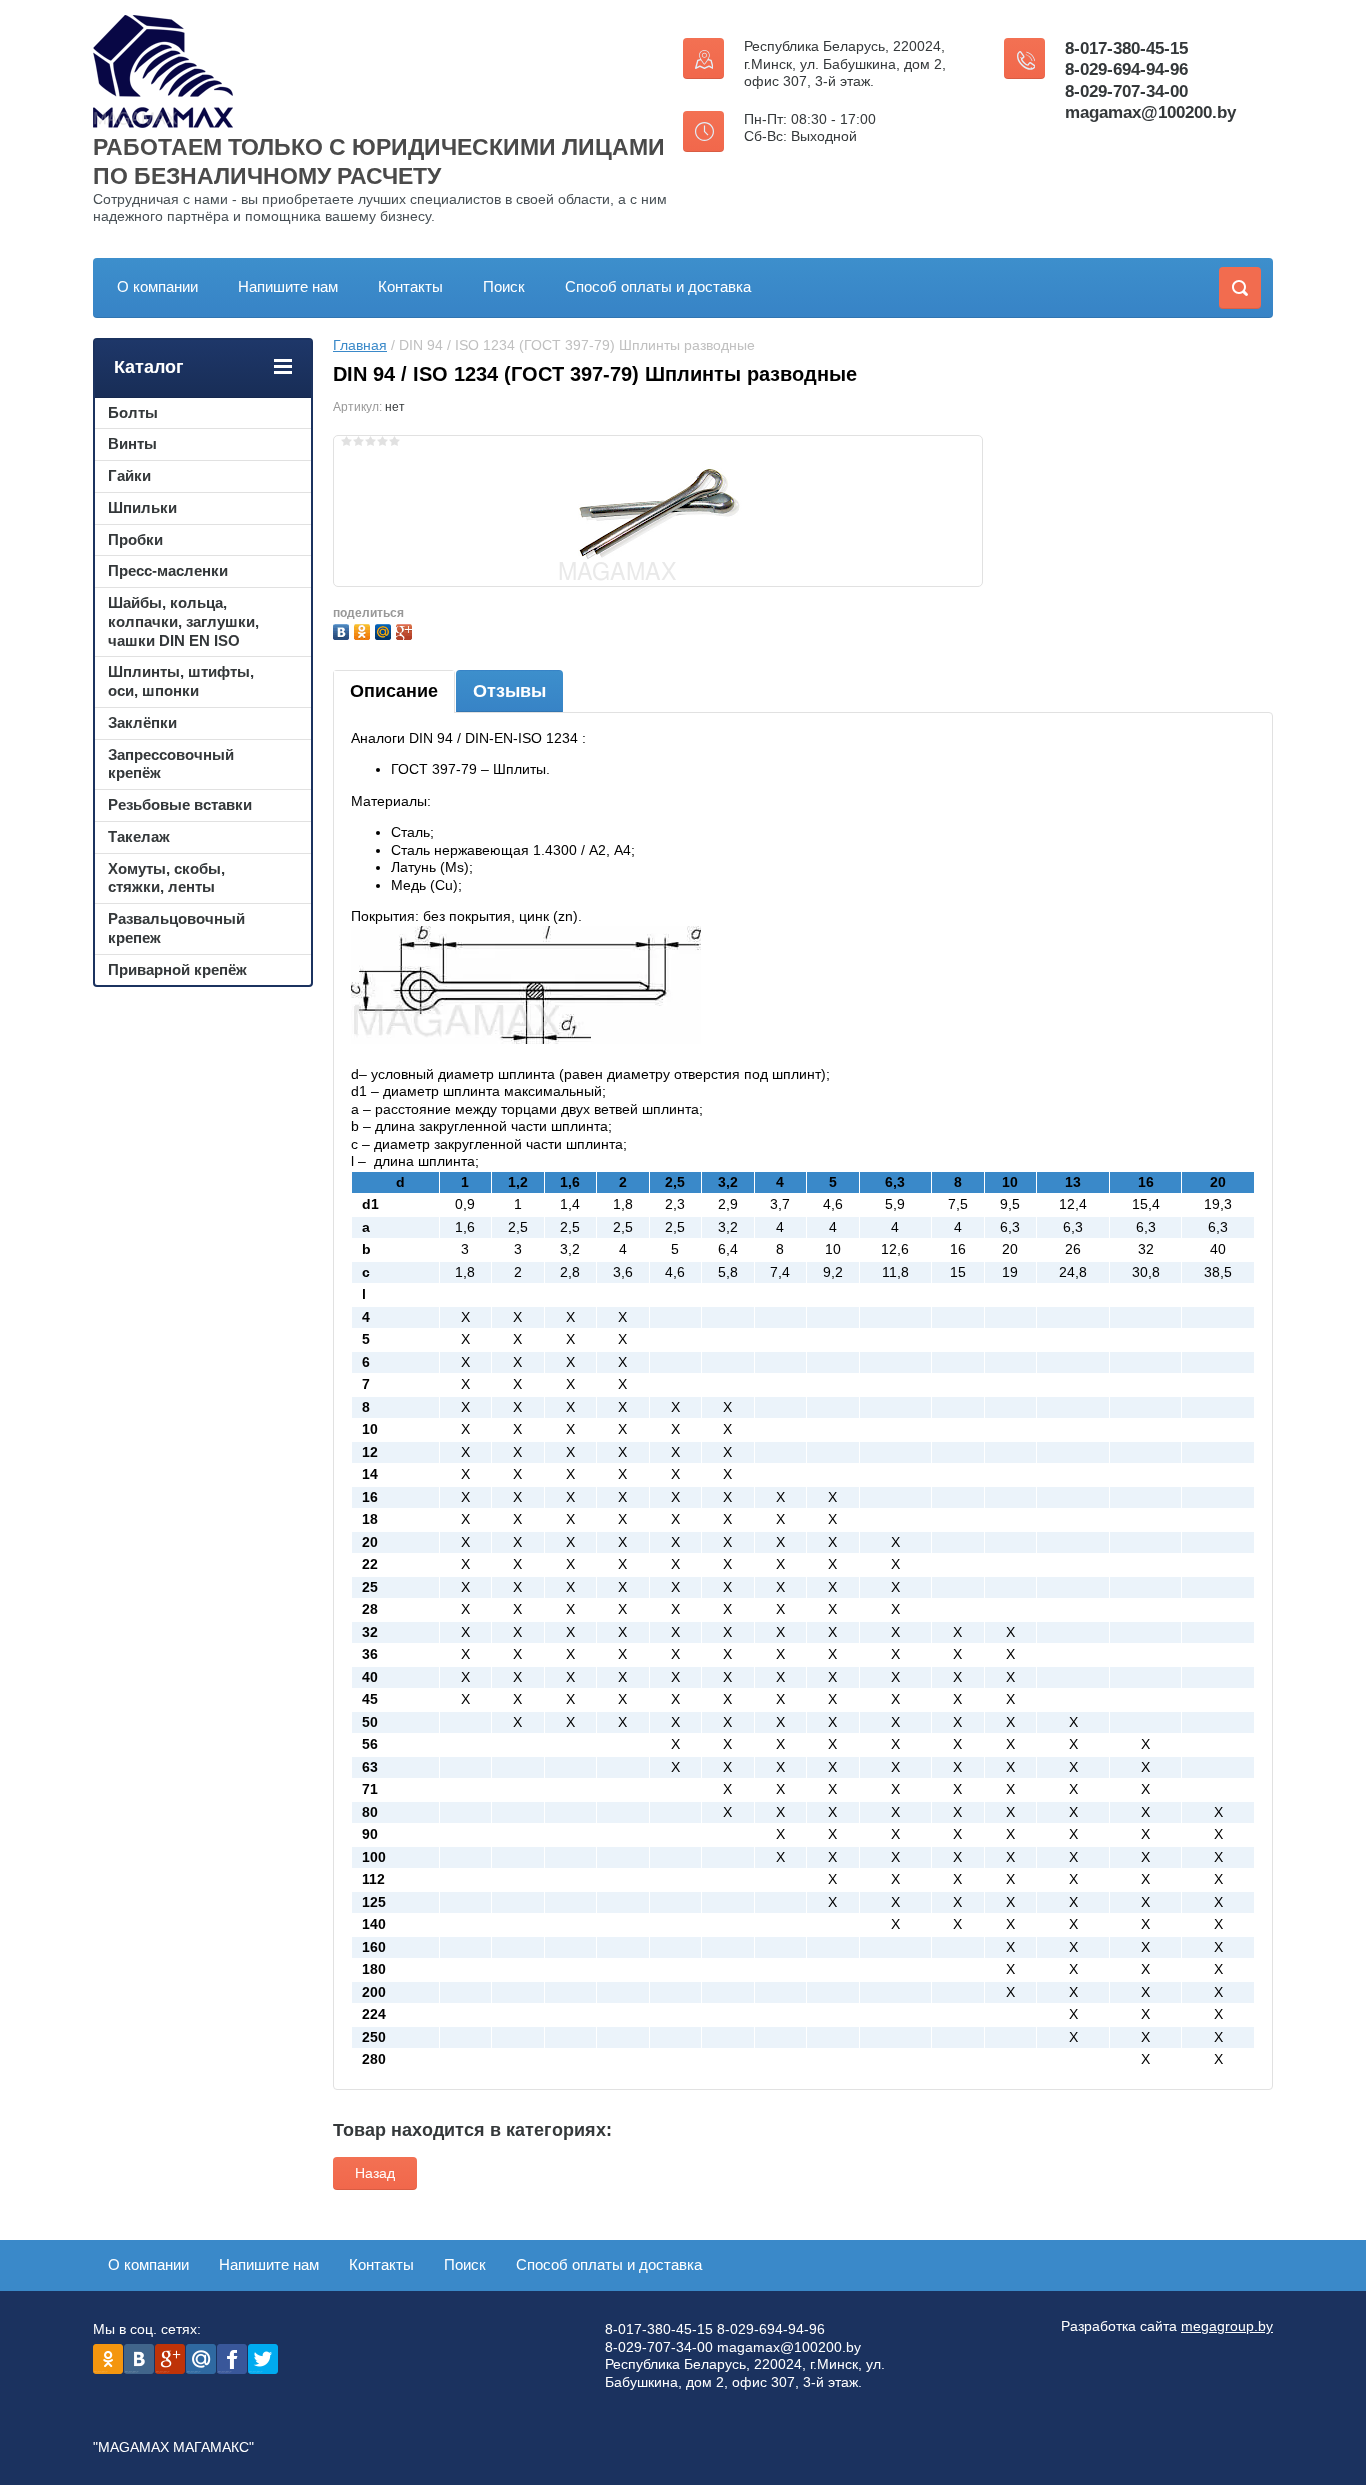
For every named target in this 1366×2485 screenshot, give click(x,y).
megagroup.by (1227, 2326)
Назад (375, 2173)
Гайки (129, 475)
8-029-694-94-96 (1126, 69)
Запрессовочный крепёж (171, 764)
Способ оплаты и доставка (658, 286)
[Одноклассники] (364, 629)
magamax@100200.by (1150, 112)
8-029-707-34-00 (1126, 91)
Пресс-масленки (168, 570)
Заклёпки (142, 722)
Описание (394, 691)
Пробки (135, 539)
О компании (157, 286)
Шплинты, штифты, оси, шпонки (181, 681)
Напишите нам (288, 286)
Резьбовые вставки (180, 804)
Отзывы (509, 691)
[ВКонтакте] (343, 629)
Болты (133, 412)
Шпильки (142, 507)
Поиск (504, 286)
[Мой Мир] (385, 629)
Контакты (410, 286)
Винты (132, 443)
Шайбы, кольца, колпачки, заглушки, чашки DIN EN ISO (183, 621)
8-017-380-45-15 (1126, 48)
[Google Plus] (406, 629)
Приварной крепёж (177, 969)
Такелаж (139, 836)
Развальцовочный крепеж (176, 928)
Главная (360, 345)
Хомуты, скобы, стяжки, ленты (166, 878)
